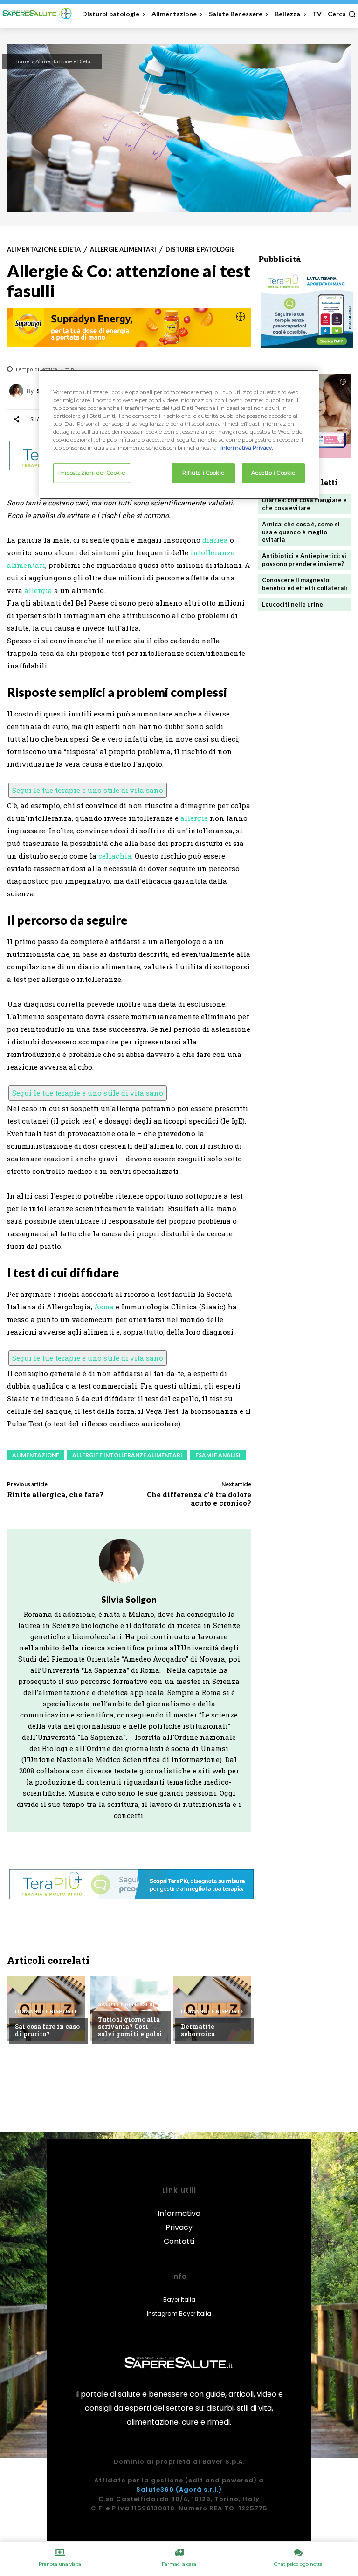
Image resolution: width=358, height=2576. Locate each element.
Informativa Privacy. (247, 448)
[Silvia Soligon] (18, 391)
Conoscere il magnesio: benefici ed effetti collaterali (305, 584)
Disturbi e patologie (200, 249)
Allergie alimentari (123, 249)
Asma (104, 1307)
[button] (342, 14)
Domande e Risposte (46, 2011)
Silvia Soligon (129, 1599)
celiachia (115, 856)
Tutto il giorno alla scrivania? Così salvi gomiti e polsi (130, 2027)
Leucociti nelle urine (293, 604)
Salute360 (155, 2490)
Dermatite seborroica (198, 2030)
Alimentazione (36, 1455)
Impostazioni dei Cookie (92, 473)
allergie (194, 818)
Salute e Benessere (127, 2004)
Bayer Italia (179, 2300)
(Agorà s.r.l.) (199, 2490)
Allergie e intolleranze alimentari (127, 1455)
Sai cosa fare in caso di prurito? (47, 2030)
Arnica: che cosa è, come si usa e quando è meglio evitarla (301, 532)
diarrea (215, 540)
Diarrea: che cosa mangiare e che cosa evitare (304, 504)
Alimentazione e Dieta (63, 61)
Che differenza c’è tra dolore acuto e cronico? (199, 1499)
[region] (179, 434)
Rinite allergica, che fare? (55, 1494)
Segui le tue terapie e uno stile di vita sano (88, 790)
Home (21, 61)
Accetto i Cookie (273, 473)
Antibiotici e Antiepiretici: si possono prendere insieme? (304, 560)
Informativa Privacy (179, 2220)
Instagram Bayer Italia (179, 2314)
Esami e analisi (218, 1455)
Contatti (179, 2241)
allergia (38, 590)
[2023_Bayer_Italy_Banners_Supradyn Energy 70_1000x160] (129, 327)
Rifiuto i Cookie (203, 473)
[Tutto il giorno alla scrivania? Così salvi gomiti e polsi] (129, 2009)
